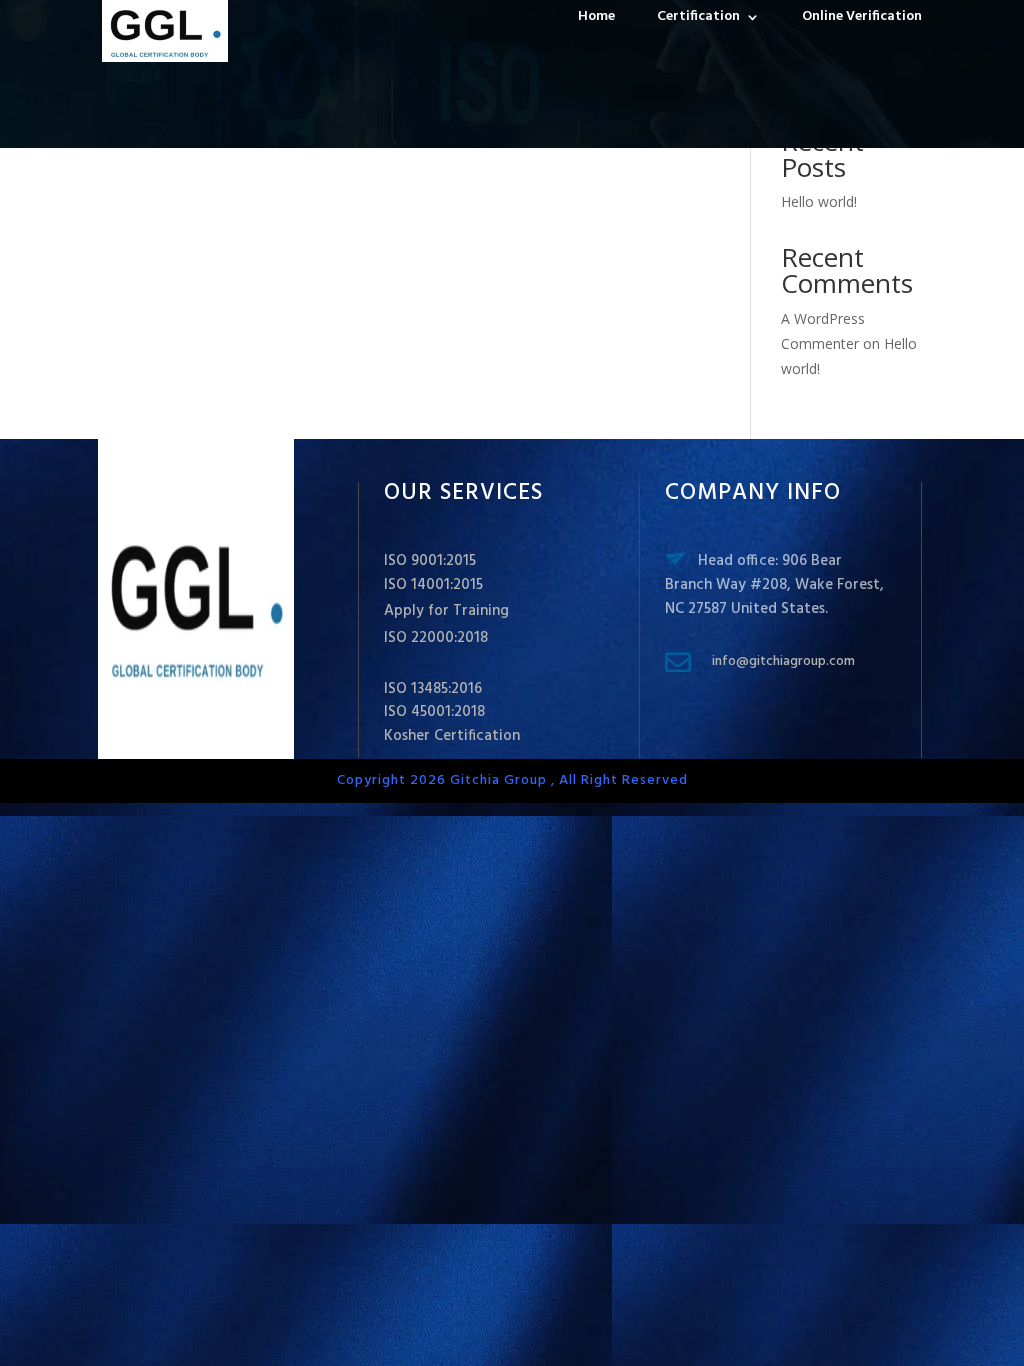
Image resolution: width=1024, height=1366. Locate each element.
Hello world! (819, 201)
